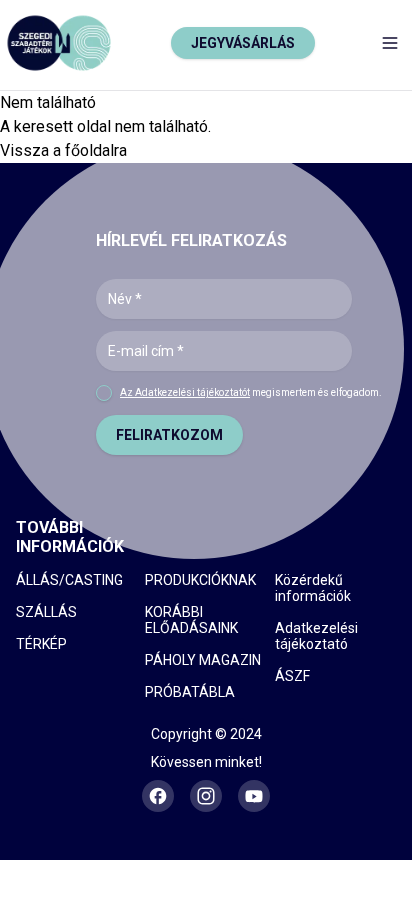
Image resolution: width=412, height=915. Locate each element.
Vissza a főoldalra (63, 150)
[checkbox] (104, 393)
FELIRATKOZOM (169, 435)
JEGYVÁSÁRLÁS (243, 43)
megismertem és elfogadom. (251, 392)
